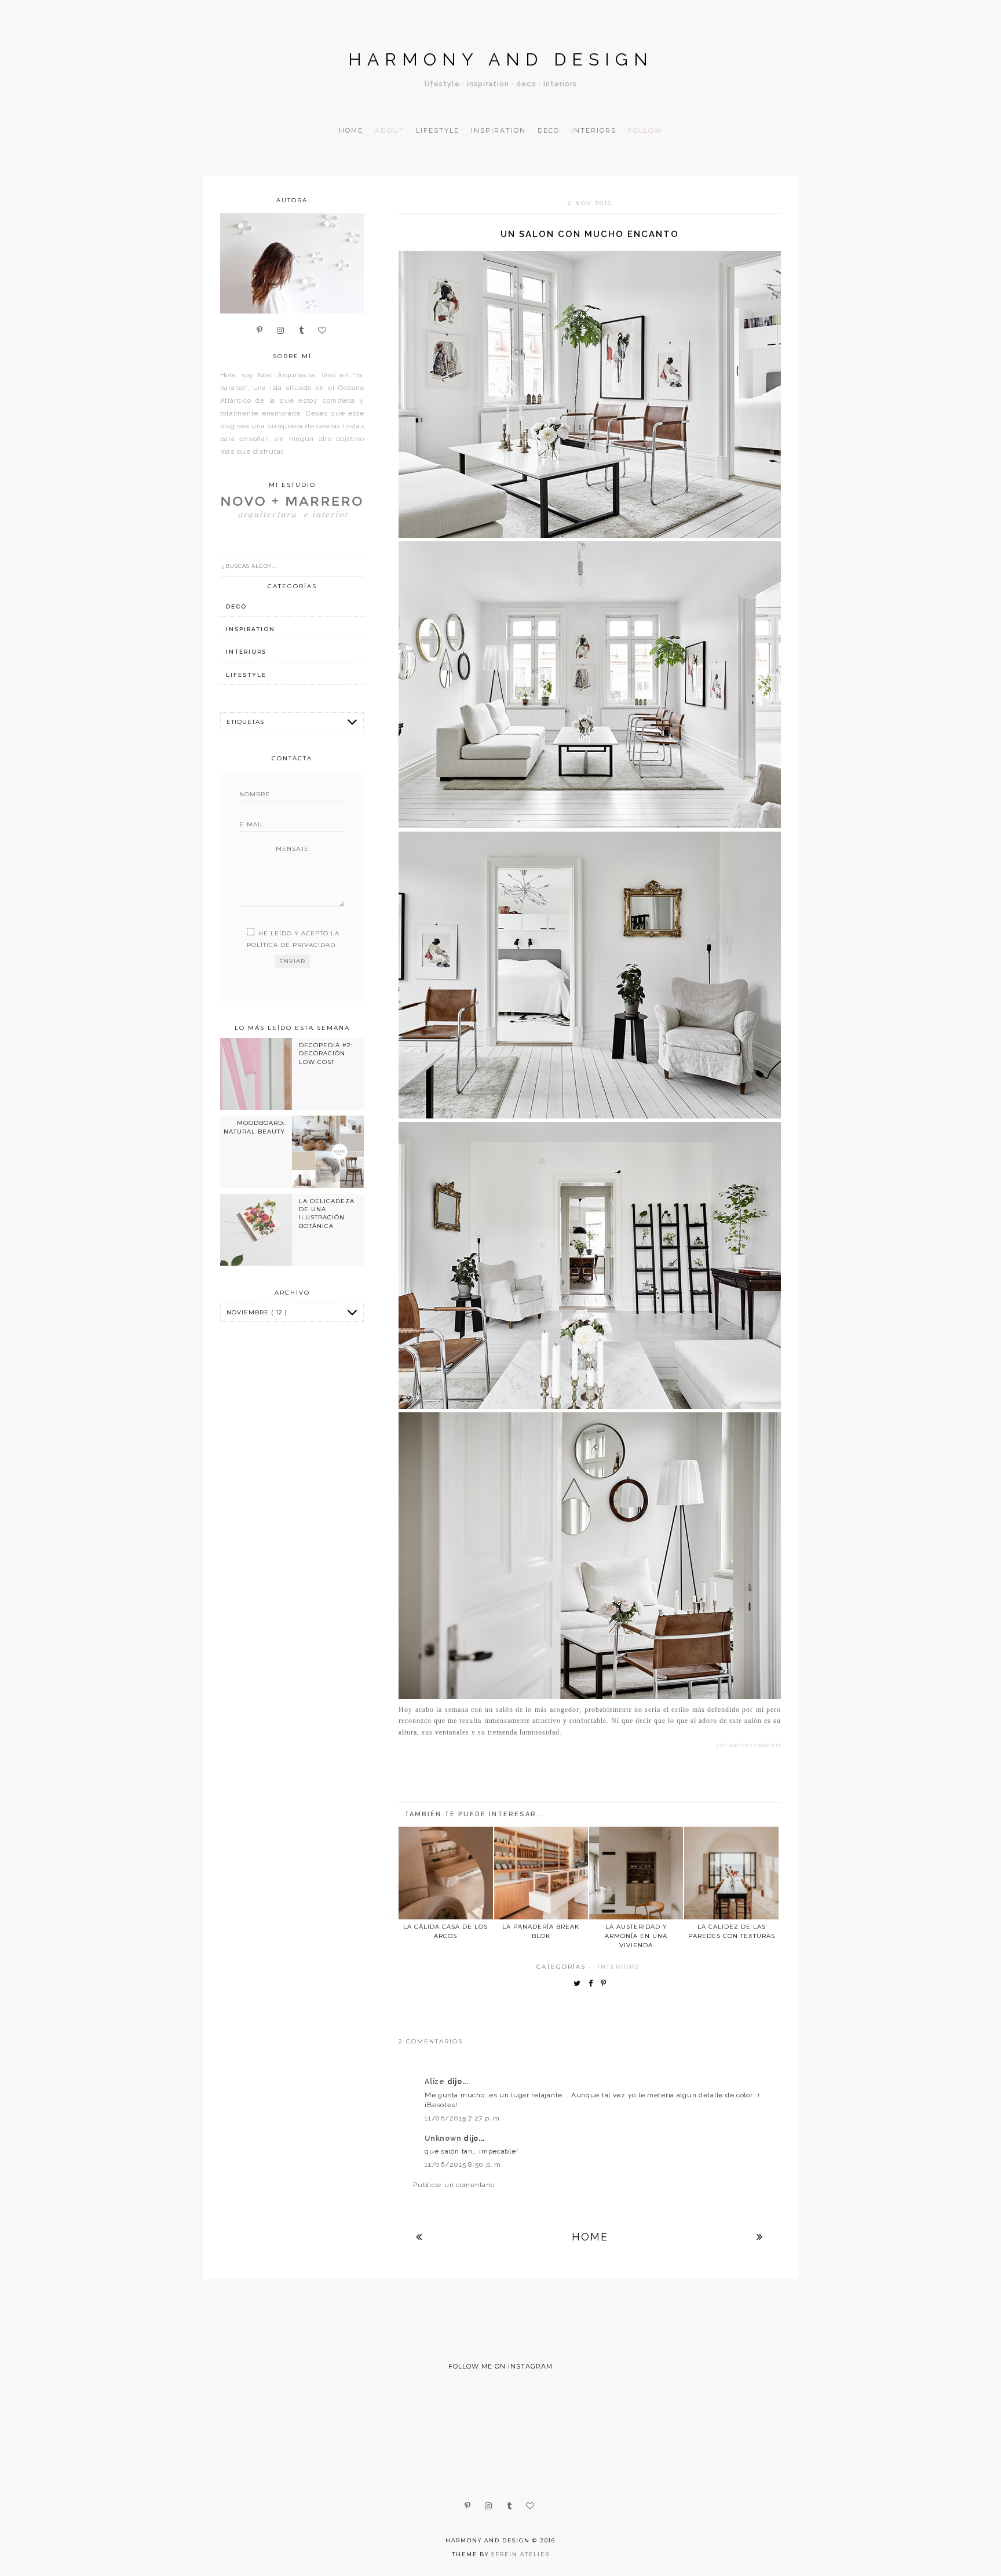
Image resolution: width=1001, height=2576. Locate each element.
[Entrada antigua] (760, 2237)
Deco (549, 130)
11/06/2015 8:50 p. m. (464, 2165)
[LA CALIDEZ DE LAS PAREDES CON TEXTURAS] (731, 1873)
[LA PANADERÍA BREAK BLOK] (541, 1873)
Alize (436, 2082)
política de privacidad (291, 945)
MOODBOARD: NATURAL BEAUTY (254, 1127)
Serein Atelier (520, 2554)
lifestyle (246, 675)
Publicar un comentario (454, 2185)
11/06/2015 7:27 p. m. (463, 2118)
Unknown (444, 2138)
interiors (619, 1967)
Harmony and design (501, 59)
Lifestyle (438, 130)
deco (236, 606)
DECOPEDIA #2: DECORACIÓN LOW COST (326, 1054)
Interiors (594, 130)
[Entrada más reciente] (419, 2237)
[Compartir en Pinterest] (606, 1984)
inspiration (251, 629)
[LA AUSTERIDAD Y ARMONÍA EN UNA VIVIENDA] (636, 1873)
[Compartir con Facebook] (593, 1984)
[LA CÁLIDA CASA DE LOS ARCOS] (445, 1873)
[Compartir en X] (580, 1984)
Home (351, 130)
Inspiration (498, 130)
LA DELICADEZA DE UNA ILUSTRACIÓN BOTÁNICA (327, 1214)
